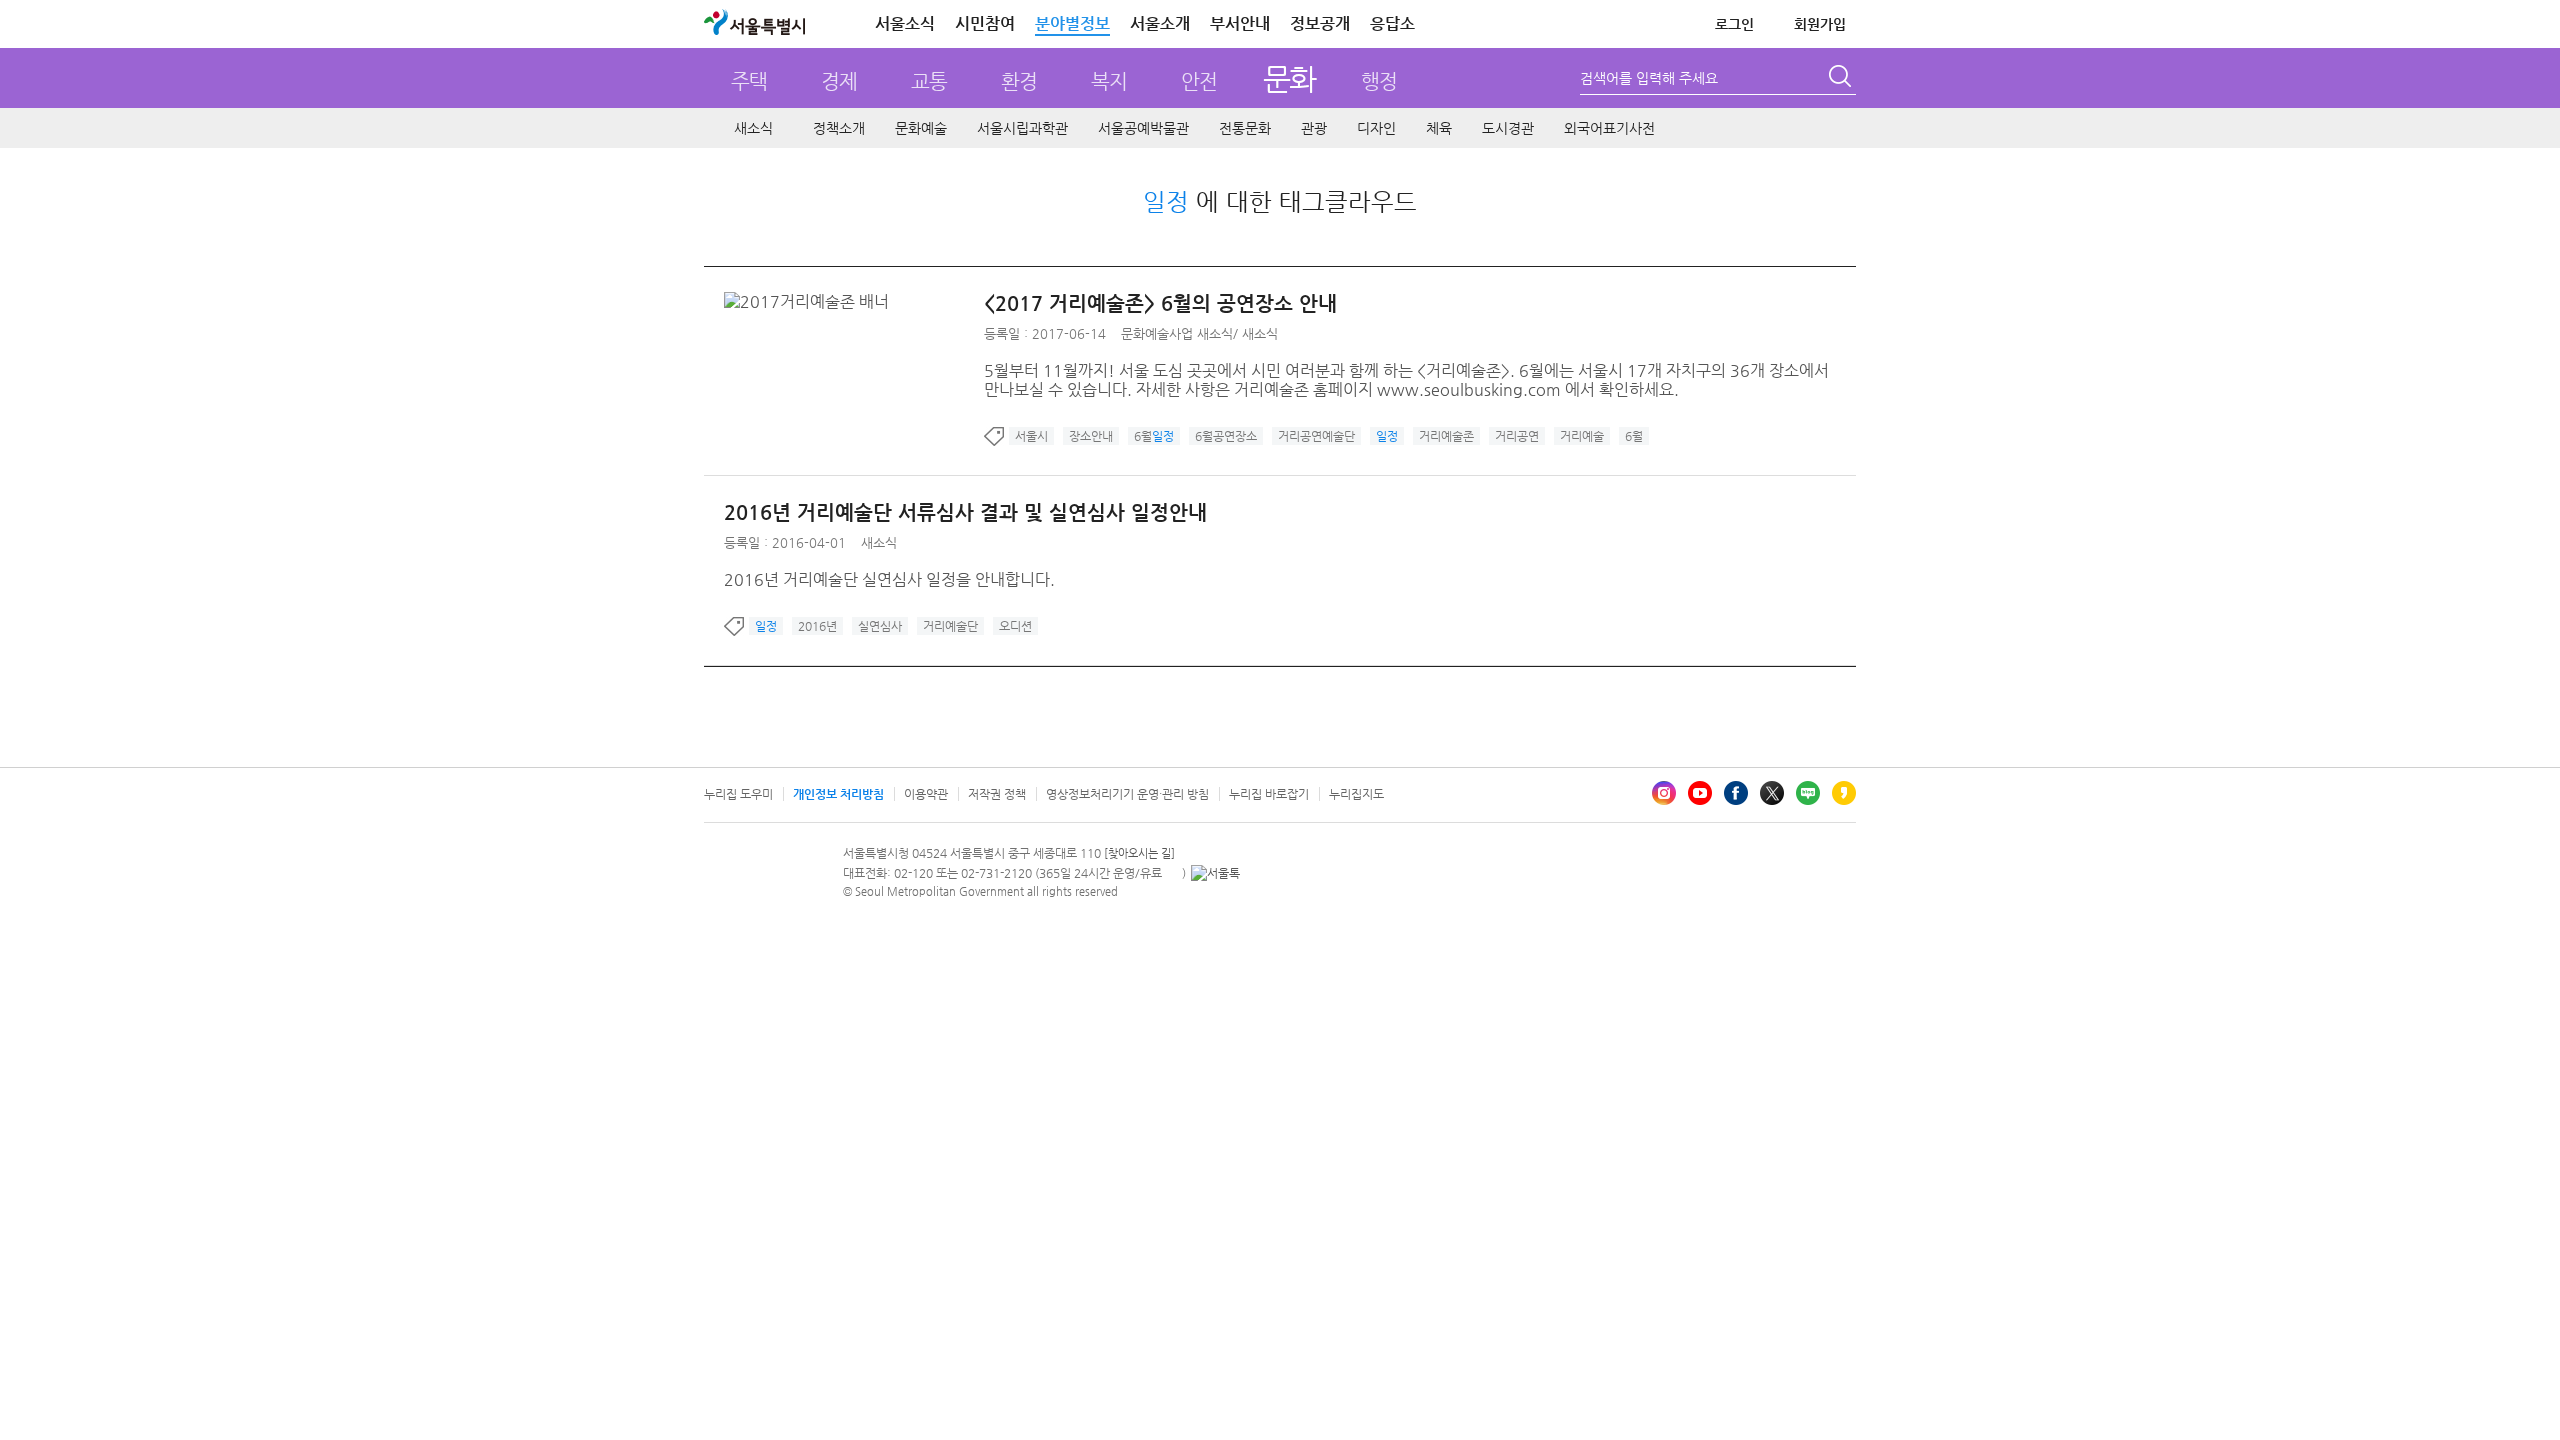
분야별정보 (1072, 23)
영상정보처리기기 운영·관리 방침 (1127, 794)
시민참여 (985, 23)
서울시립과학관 (1022, 128)
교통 (929, 81)
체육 (1439, 128)
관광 (1314, 128)
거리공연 (1517, 436)
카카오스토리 (1844, 793)
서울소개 (1160, 23)
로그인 (1734, 24)
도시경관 (1508, 128)
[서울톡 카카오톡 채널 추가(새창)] (1215, 873)
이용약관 (926, 794)
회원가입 (1820, 24)
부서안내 (1240, 23)
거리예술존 (1446, 436)
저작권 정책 (997, 794)
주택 (749, 81)
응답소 (1392, 23)
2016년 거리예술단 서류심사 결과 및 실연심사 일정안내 (965, 512)
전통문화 (1245, 128)
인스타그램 (1664, 793)
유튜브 (1700, 793)
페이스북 (1736, 793)
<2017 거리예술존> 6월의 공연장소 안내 (1160, 303)
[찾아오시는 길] (1139, 853)
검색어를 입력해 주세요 (1649, 78)
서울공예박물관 (1143, 128)
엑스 (1772, 793)
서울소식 (905, 23)
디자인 (1376, 128)
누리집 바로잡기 (1269, 794)
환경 (1019, 81)
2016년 (817, 626)
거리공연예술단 (1316, 436)
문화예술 (921, 128)
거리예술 (1582, 436)
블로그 (1808, 793)
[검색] (1842, 79)
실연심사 (880, 626)
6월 (1154, 436)
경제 (839, 81)
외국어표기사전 (1609, 128)
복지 (1109, 81)
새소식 (753, 128)
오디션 (1015, 626)
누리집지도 (1356, 794)
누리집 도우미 (738, 794)
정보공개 (1320, 23)
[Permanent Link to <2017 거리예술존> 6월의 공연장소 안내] (811, 301)
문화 (1289, 78)
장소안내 (1091, 436)
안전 (1199, 81)
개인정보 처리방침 (838, 794)
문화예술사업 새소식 (1177, 333)
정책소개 (839, 128)
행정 (1379, 81)
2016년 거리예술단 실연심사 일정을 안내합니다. (889, 579)
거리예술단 (950, 626)
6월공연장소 (1226, 436)
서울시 (1031, 436)
